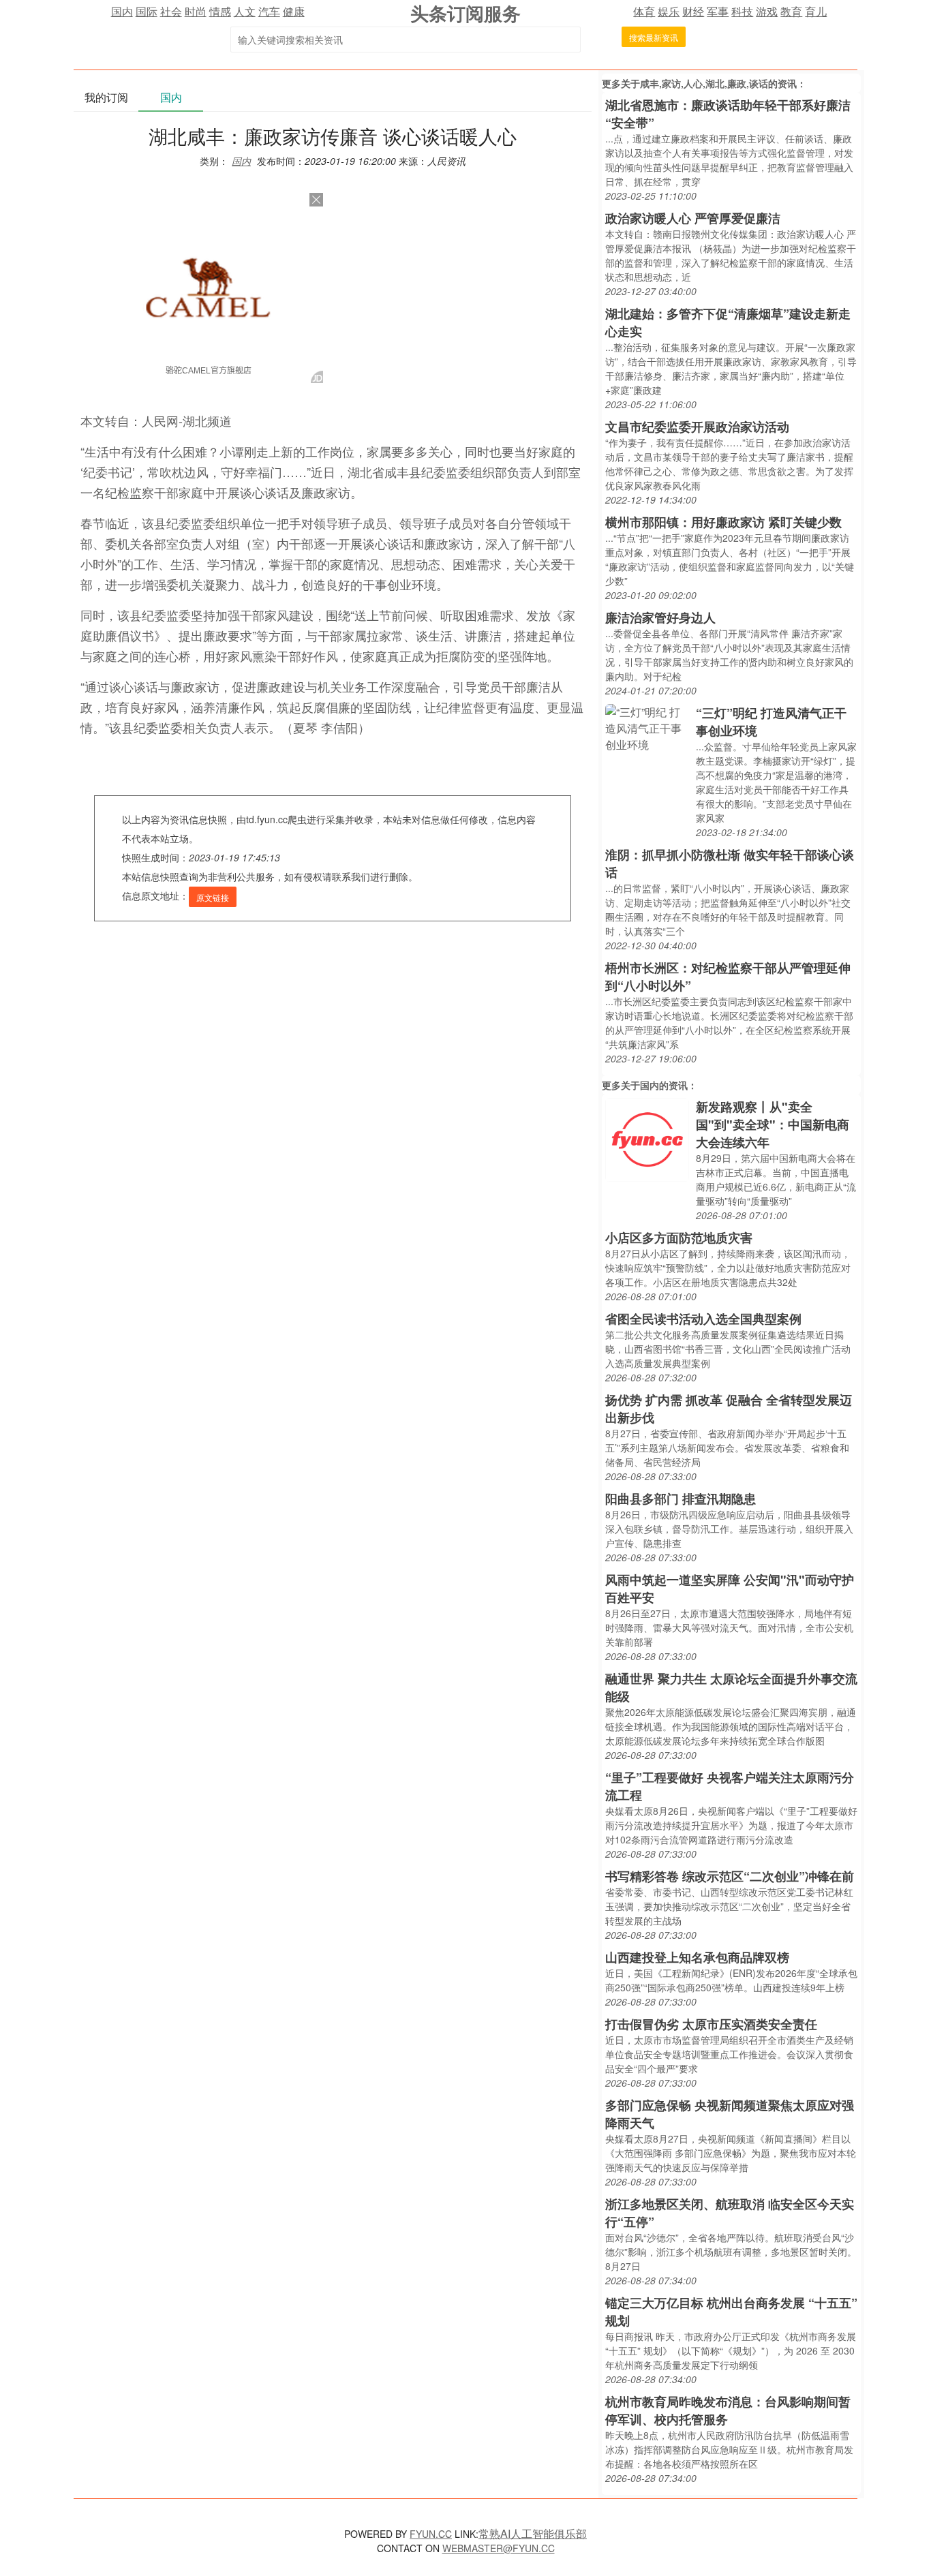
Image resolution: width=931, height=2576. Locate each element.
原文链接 (213, 897)
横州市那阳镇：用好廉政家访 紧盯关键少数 (723, 522)
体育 (644, 11)
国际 (147, 11)
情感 (220, 11)
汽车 (269, 11)
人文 (245, 11)
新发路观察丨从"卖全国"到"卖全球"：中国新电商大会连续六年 (773, 1124)
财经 (693, 11)
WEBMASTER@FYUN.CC (499, 2548)
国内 (122, 11)
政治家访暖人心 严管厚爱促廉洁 (693, 218)
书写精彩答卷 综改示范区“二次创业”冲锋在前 (730, 1876)
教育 (791, 11)
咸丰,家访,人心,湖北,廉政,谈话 (704, 83)
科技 (742, 11)
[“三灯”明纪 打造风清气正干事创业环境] (647, 727)
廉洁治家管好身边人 (660, 617)
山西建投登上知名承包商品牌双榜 (697, 1957)
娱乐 (669, 11)
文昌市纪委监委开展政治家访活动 (697, 427)
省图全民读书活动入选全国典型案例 (703, 1319)
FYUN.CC (431, 2534)
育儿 (816, 11)
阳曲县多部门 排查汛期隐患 (681, 1499)
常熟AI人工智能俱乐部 (533, 2533)
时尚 (196, 11)
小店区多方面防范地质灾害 (679, 1238)
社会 (171, 11)
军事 (718, 11)
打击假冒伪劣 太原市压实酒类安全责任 (711, 2024)
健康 (294, 11)
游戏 (767, 11)
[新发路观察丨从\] (647, 1138)
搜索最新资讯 (654, 37)
